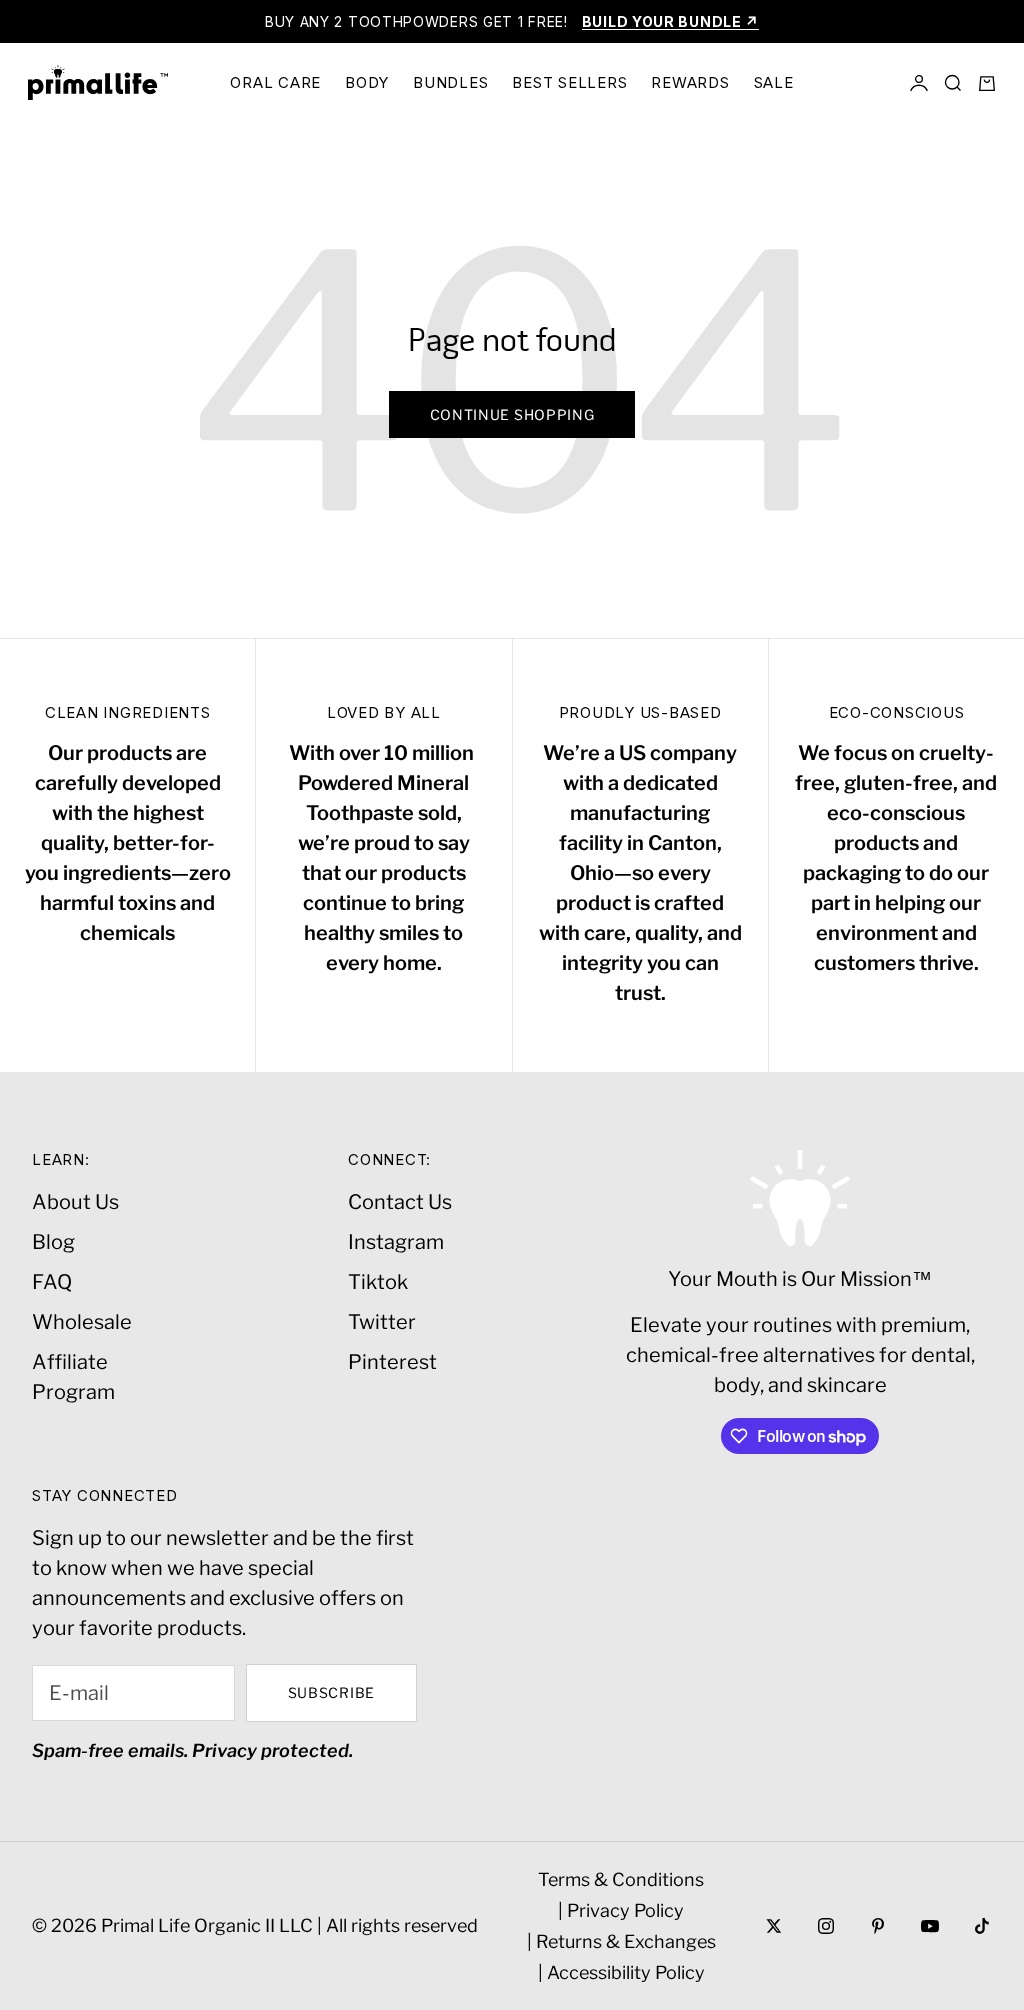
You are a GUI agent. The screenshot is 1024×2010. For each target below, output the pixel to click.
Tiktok (378, 1282)
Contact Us (400, 1202)
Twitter (382, 1322)
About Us (75, 1202)
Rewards (690, 82)
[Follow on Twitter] (774, 1926)
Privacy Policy (625, 1910)
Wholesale (82, 1322)
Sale (774, 82)
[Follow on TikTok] (982, 1926)
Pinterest (392, 1362)
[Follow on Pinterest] (878, 1926)
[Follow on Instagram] (826, 1926)
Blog (53, 1242)
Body (367, 82)
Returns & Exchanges (626, 1941)
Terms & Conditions (621, 1879)
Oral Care (275, 82)
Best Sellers (569, 82)
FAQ (52, 1282)
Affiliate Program (73, 1377)
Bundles (450, 82)
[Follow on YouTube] (930, 1926)
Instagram (396, 1242)
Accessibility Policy (626, 1972)
